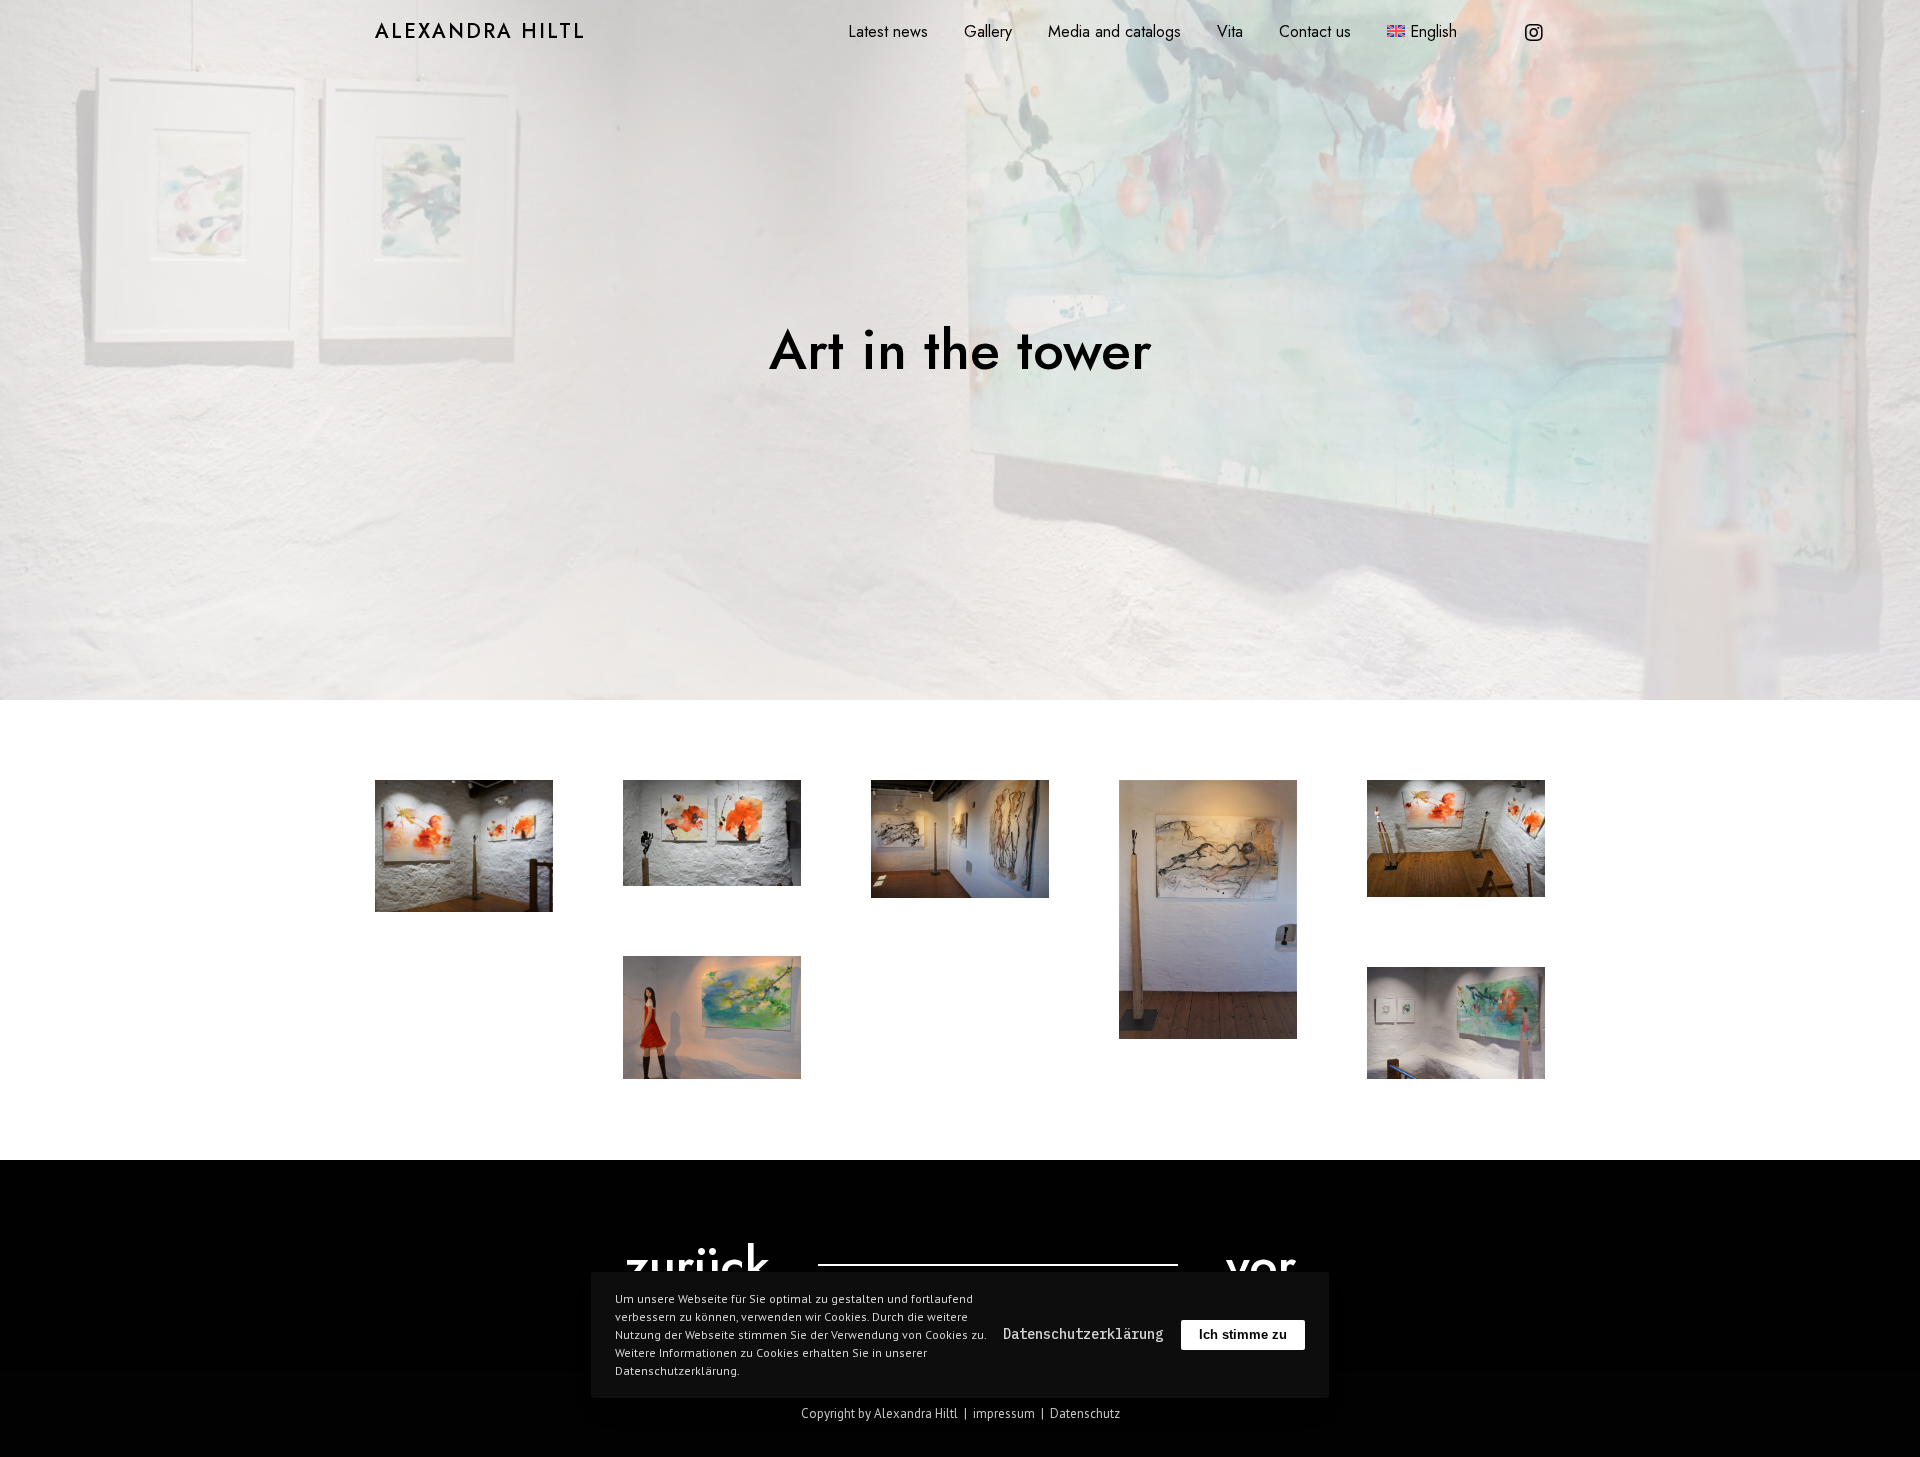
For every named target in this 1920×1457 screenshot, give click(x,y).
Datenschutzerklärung (1083, 1334)
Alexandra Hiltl (480, 32)
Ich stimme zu (1243, 1334)
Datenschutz (1085, 1413)
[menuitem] (1422, 31)
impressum (1004, 1413)
